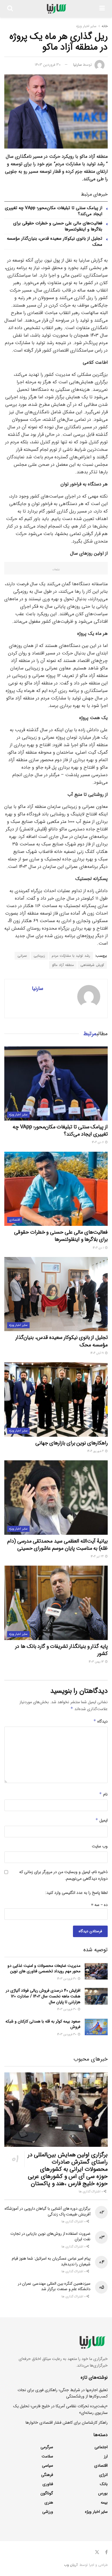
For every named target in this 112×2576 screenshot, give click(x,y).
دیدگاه (101, 1721)
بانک (104, 2484)
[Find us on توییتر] (97, 2552)
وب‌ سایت (100, 1846)
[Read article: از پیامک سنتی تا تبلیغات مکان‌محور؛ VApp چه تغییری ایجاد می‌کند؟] (56, 1084)
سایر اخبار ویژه (86, 26)
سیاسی (48, 2466)
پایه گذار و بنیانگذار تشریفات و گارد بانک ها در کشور (61, 1650)
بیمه (104, 2502)
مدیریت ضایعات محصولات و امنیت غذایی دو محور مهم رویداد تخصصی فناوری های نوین (44, 1969)
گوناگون (47, 2493)
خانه (105, 26)
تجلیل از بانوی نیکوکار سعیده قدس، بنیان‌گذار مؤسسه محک (55, 242)
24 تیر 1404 (98, 1557)
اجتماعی (101, 2447)
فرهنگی (47, 2475)
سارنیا (78, 65)
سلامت (47, 2456)
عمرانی (22, 956)
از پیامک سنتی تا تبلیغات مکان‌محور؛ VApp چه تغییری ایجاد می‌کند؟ (54, 211)
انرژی (103, 2475)
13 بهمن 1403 (97, 1662)
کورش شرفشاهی (92, 965)
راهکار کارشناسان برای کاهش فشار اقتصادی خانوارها (67, 2423)
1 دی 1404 (99, 1248)
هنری (49, 2502)
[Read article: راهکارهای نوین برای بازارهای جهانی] (56, 1399)
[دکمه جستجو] (10, 9)
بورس (103, 2493)
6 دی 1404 (98, 1142)
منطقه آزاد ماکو (63, 965)
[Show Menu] (102, 9)
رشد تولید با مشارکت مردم (71, 956)
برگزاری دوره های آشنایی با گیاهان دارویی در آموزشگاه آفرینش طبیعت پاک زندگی (48, 2211)
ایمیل (102, 1820)
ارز (106, 2456)
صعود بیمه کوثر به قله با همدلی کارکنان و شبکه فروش (43, 2024)
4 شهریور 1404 (96, 1451)
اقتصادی (15, 1220)
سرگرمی (47, 2447)
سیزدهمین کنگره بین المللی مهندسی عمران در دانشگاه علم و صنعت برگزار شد (54, 2286)
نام (103, 1794)
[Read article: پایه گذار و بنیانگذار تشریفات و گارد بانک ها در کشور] (56, 1603)
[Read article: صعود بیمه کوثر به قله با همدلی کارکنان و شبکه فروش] (96, 2027)
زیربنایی (39, 956)
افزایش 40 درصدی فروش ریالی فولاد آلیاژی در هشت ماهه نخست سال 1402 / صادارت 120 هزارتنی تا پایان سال (43, 1996)
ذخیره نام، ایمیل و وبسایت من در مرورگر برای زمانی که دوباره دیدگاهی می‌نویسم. (63, 1875)
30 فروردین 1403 (48, 65)
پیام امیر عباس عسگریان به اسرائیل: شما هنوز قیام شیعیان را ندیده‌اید (51, 2261)
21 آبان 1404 (97, 1353)
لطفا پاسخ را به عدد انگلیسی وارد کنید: (77, 1893)
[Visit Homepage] (56, 9)
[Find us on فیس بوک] (106, 2552)
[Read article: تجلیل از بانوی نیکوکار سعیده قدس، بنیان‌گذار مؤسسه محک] (56, 1294)
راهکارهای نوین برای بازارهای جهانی (72, 1443)
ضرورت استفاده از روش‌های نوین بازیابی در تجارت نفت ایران (50, 2237)
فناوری (48, 2484)
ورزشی (48, 2512)
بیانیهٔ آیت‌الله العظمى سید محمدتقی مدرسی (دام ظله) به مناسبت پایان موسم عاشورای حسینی (57, 1545)
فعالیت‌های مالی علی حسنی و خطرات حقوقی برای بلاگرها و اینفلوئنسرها (58, 226)
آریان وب (71, 2565)
